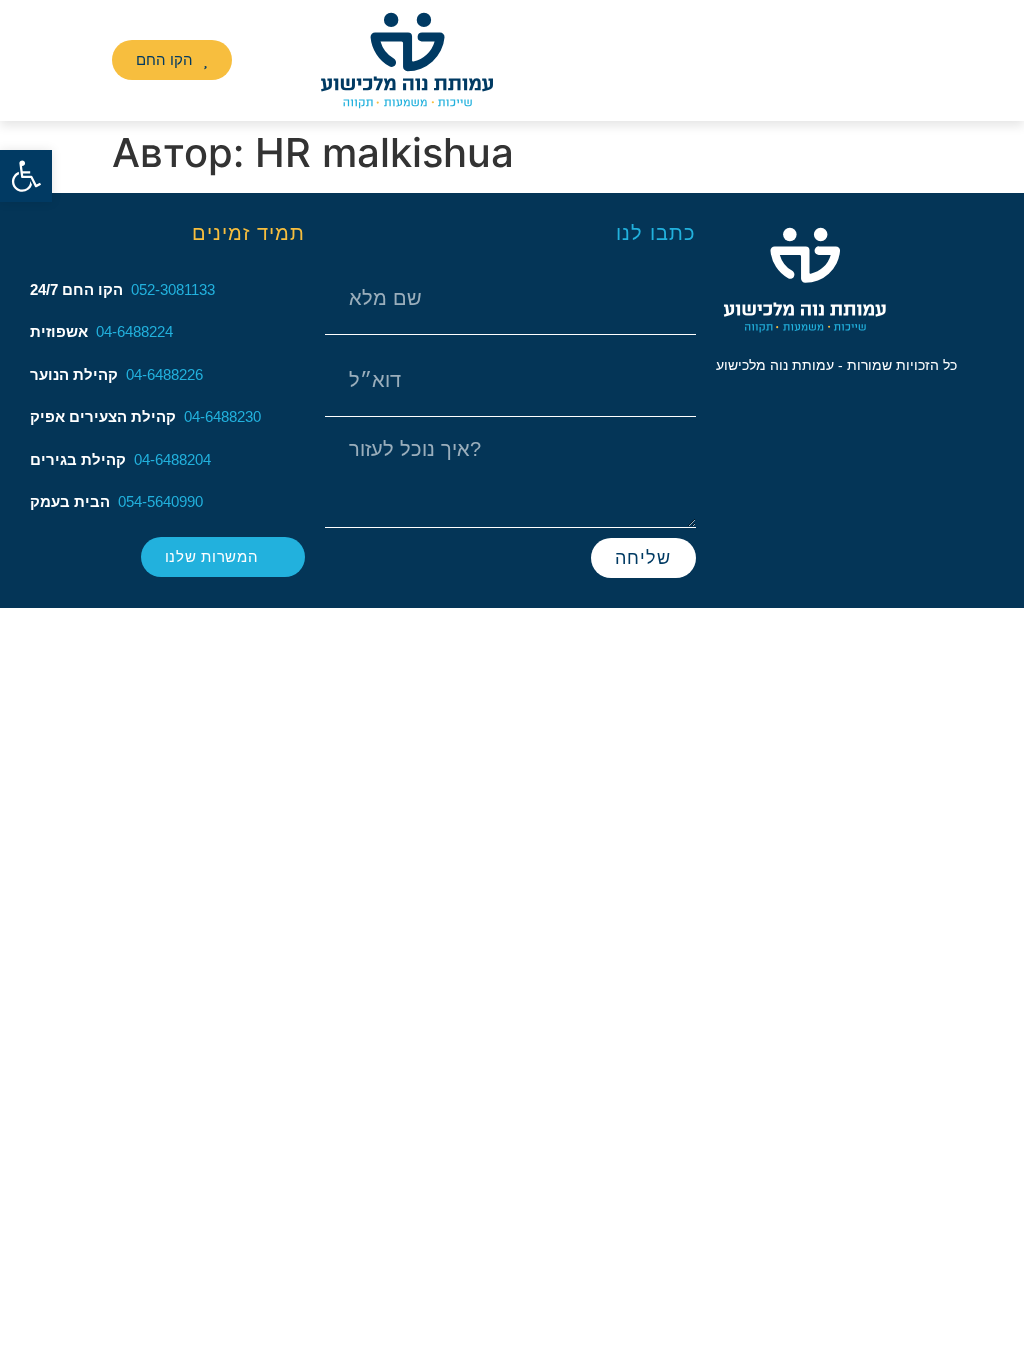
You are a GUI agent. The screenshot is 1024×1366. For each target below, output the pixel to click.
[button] (76, 60)
